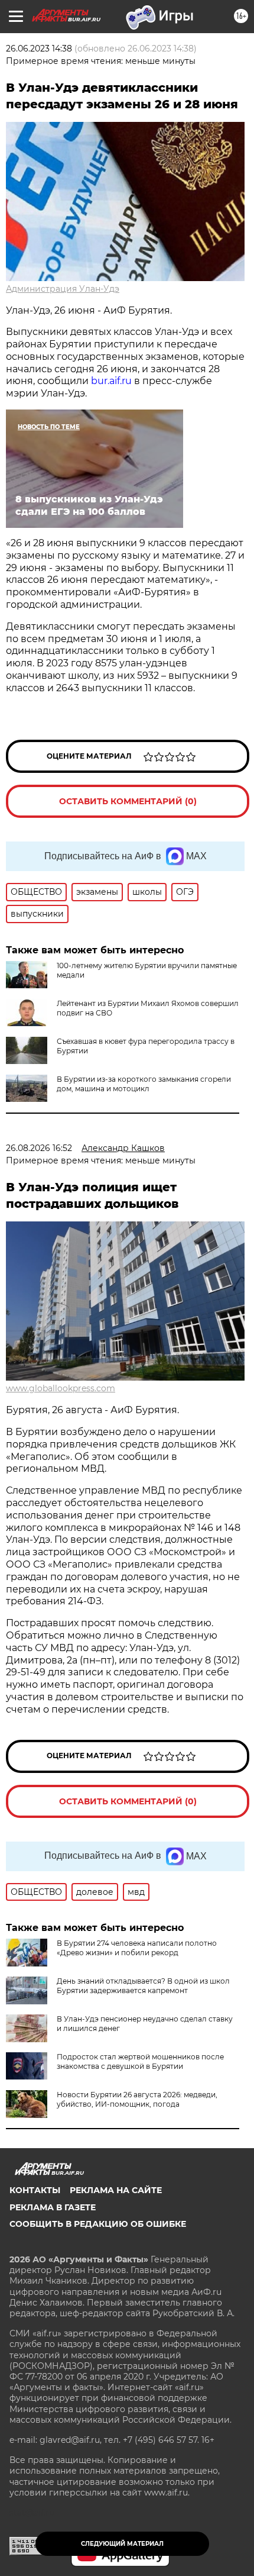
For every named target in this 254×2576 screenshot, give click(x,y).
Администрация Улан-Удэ (63, 289)
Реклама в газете (53, 2207)
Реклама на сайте (116, 2190)
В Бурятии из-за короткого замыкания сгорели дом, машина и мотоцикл (144, 1084)
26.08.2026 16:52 (39, 1148)
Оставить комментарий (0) (128, 801)
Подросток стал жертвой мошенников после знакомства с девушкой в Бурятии (140, 2061)
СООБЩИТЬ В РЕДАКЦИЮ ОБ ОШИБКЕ (98, 2224)
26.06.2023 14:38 (39, 49)
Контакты (35, 2190)
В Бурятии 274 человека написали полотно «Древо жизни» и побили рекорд (137, 1948)
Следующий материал (122, 2544)
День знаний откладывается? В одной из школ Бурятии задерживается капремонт (143, 1986)
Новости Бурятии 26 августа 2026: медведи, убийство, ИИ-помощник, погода (137, 2099)
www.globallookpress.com (61, 1388)
